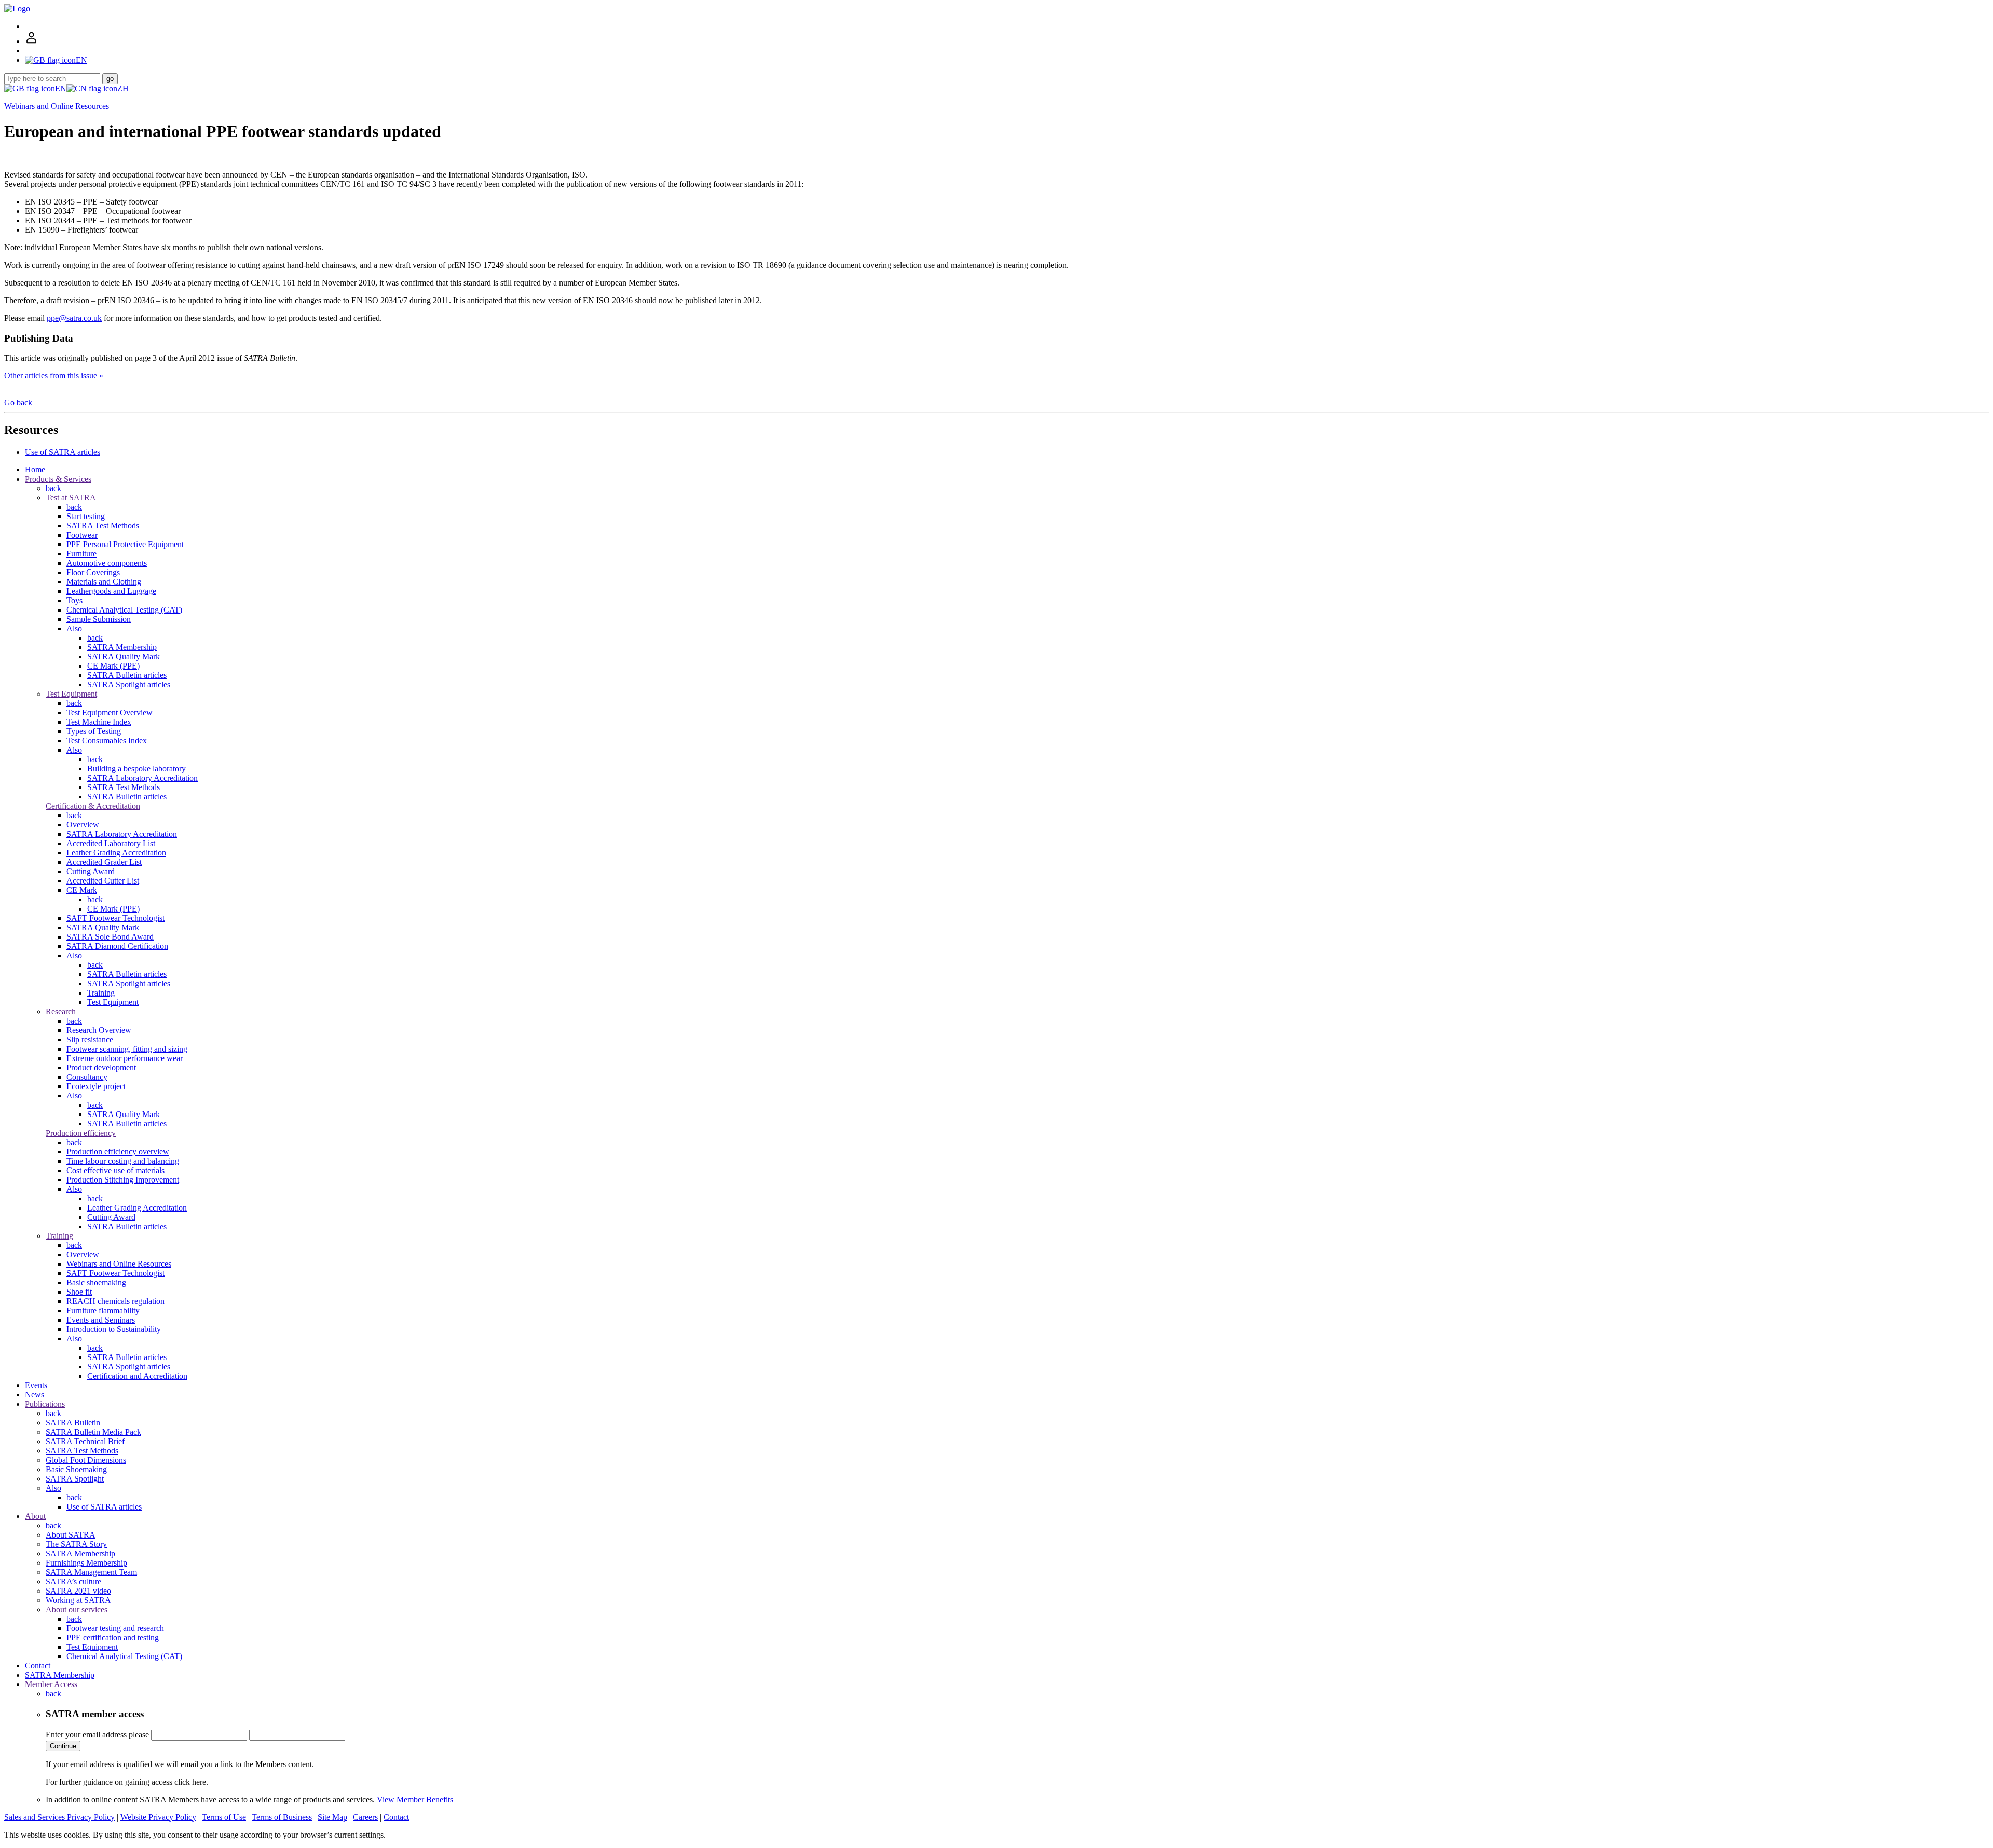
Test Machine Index (99, 722)
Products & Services (58, 479)
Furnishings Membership (86, 1563)
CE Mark (82, 890)
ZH (123, 89)
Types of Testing (94, 731)
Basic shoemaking (96, 1282)
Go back (18, 403)
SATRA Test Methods (103, 526)
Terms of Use (224, 1817)
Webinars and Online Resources (57, 106)
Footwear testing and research (115, 1628)
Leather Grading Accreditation (116, 853)
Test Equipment (71, 694)
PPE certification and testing (113, 1638)
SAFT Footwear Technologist (115, 918)
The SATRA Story (76, 1544)
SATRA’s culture (73, 1581)
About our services (77, 1609)
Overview (83, 825)
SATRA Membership (122, 647)
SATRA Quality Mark (124, 656)
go (110, 79)
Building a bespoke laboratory (136, 769)
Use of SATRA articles (63, 452)
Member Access (51, 1684)
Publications (45, 1404)
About (35, 1516)
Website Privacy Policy (158, 1817)
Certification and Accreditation (137, 1376)
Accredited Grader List (104, 862)
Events (36, 1385)
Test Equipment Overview (110, 712)
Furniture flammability (103, 1310)
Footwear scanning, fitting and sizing (127, 1049)
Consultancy (87, 1077)
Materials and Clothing (104, 582)
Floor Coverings (93, 572)
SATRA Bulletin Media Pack (93, 1432)
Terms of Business (282, 1817)
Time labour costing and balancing (123, 1161)
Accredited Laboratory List (111, 843)
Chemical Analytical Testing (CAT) (124, 610)
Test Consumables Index (107, 740)
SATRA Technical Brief (85, 1441)
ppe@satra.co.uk (74, 318)
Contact (38, 1666)
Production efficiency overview (118, 1152)
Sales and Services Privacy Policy (59, 1817)
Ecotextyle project (96, 1086)
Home (35, 470)
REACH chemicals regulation (115, 1301)
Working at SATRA (78, 1600)
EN (61, 89)
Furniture (81, 554)
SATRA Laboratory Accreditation (142, 778)
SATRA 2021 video (78, 1591)
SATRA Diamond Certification (117, 946)
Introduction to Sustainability (114, 1329)
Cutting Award (91, 871)
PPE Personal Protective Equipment (125, 544)
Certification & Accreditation (93, 806)
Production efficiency (81, 1133)
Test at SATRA (71, 498)
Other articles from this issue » (54, 376)
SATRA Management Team (91, 1572)
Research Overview (99, 1030)
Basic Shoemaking (76, 1469)
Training (101, 993)
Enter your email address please (97, 1735)
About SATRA (71, 1535)
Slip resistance (90, 1039)
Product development (101, 1068)
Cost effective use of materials (115, 1170)
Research (61, 1011)
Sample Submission (99, 619)
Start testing (86, 516)
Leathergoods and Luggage (111, 591)
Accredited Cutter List (103, 881)
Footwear (82, 535)
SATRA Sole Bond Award (110, 937)
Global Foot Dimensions (86, 1460)
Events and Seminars (101, 1320)
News (35, 1395)
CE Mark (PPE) (113, 666)
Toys (74, 600)
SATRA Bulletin (73, 1423)
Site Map (332, 1817)
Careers (365, 1817)
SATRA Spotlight (75, 1479)
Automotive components (107, 563)
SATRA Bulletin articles (127, 675)
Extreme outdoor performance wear (125, 1058)
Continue (63, 1746)
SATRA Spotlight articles (129, 684)
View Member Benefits (415, 1799)
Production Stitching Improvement (123, 1180)
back (53, 488)
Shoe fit (79, 1292)
